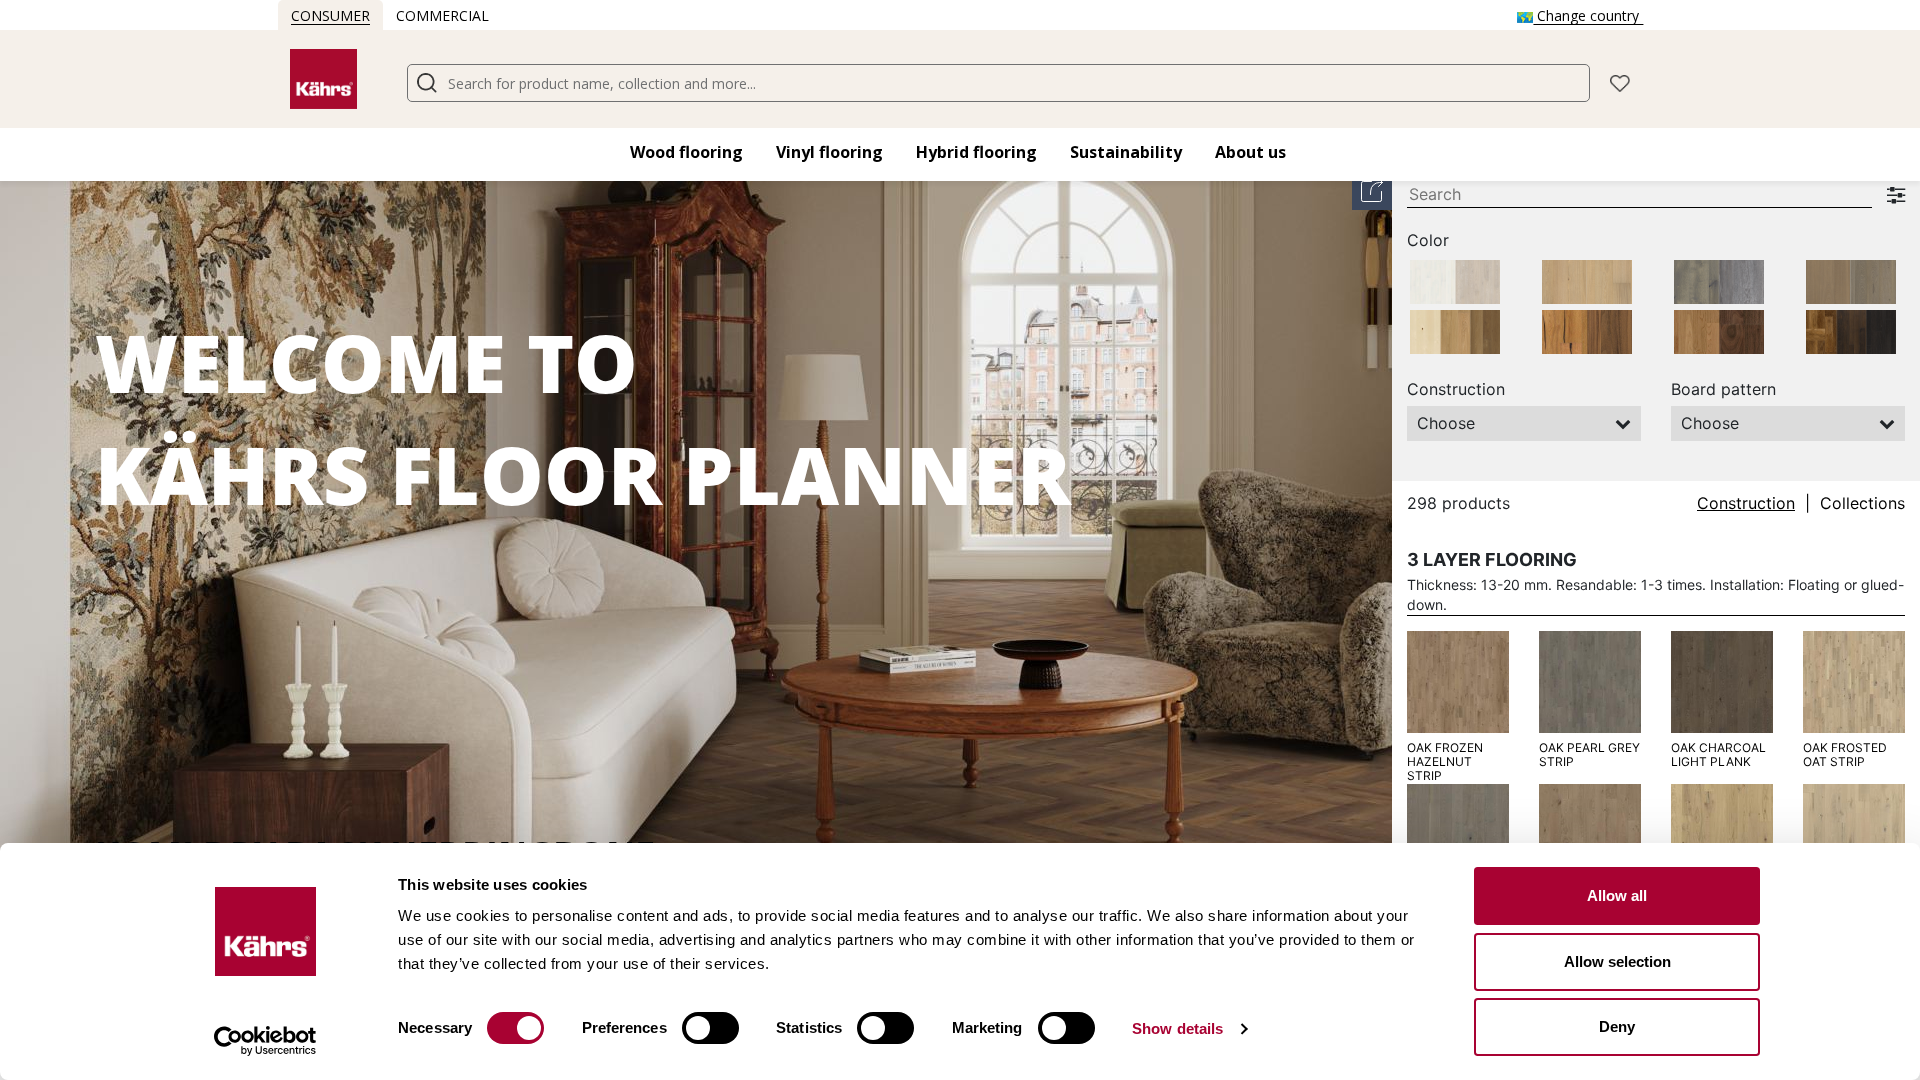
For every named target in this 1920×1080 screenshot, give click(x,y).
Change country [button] (1588, 15)
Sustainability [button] (1126, 152)
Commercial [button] (442, 15)
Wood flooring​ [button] (686, 152)
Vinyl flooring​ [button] (829, 152)
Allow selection (1617, 961)
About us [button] (1250, 152)
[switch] (710, 1028)
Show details (1177, 1028)
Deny (1617, 1026)
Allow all (1617, 895)
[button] (1620, 81)
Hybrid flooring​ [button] (976, 152)
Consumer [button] (330, 15)
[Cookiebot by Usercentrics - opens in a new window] (265, 1041)
